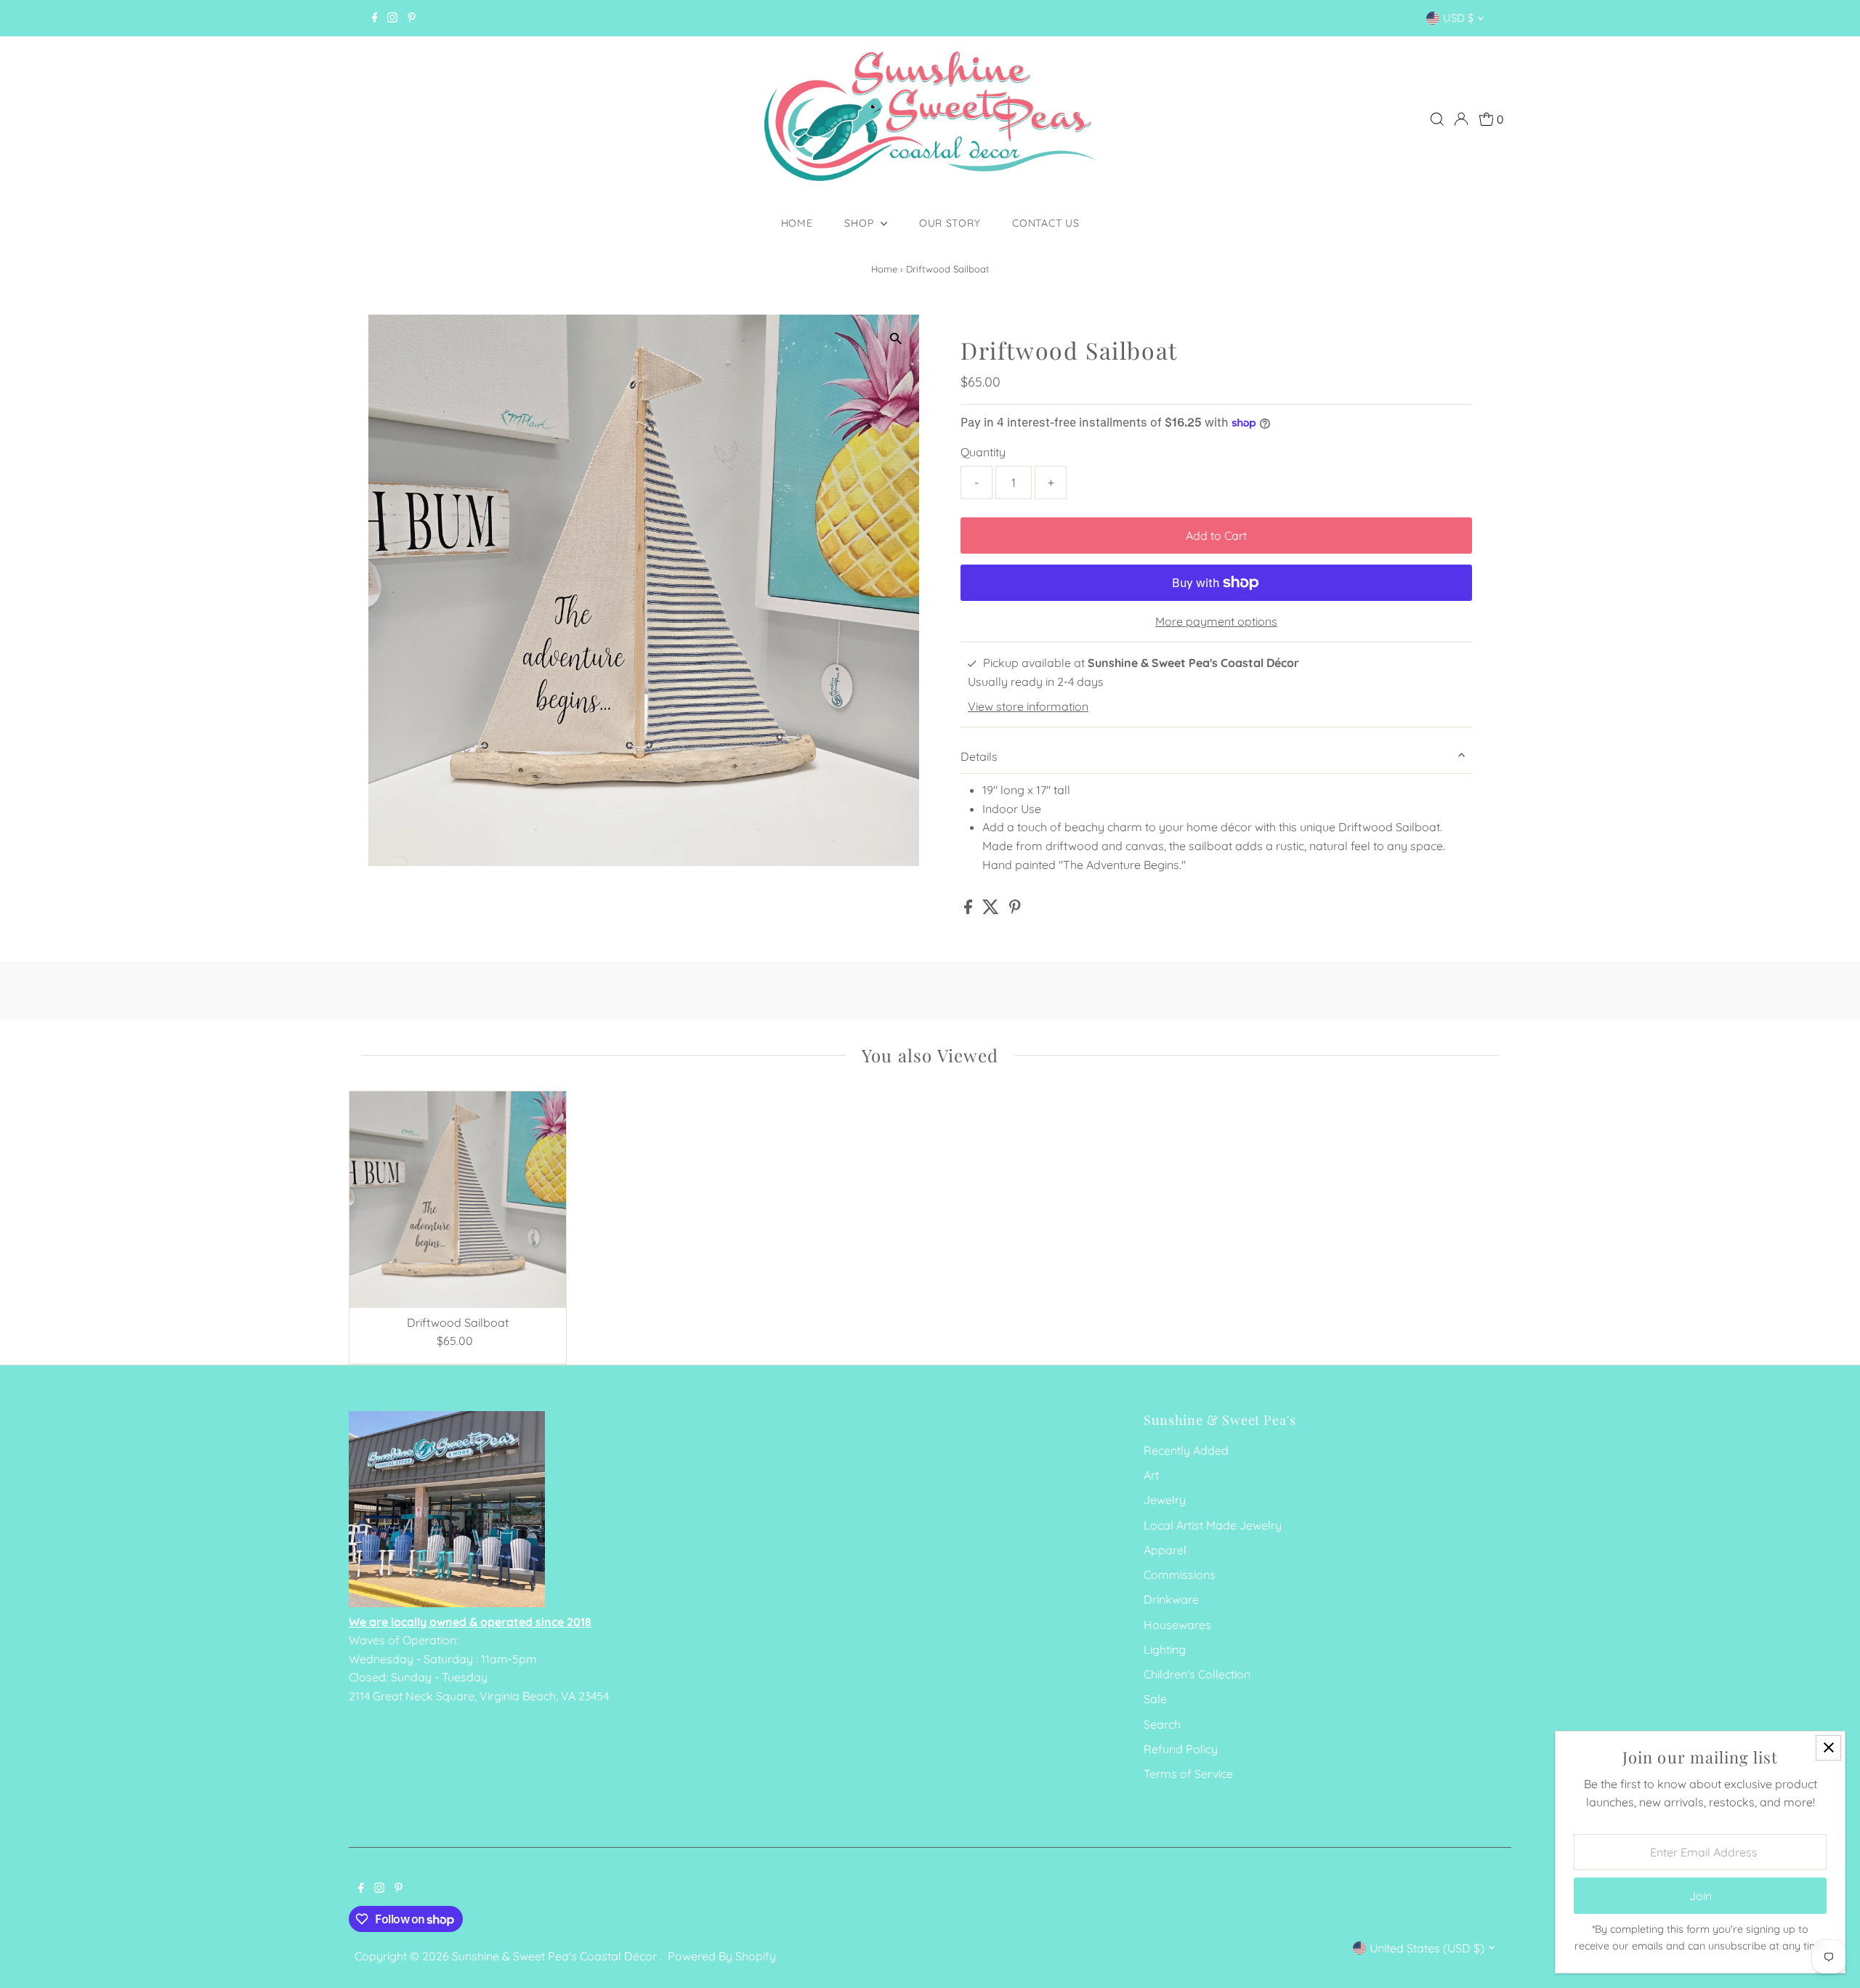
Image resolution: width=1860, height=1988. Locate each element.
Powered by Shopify (722, 1956)
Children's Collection (1197, 1674)
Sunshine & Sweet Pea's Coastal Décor (556, 1956)
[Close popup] (1828, 1748)
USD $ (1458, 18)
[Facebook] (375, 18)
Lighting (1165, 1649)
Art (1151, 1475)
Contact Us (1046, 223)
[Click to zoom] (895, 338)
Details (979, 756)
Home (797, 223)
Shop (861, 223)
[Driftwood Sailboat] (458, 1200)
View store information (1028, 706)
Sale (1155, 1699)
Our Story (950, 223)
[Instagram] (392, 18)
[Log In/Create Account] (1461, 119)
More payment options (1216, 621)
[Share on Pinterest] (1015, 910)
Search (1162, 1724)
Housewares (1177, 1625)
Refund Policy (1181, 1749)
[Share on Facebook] (970, 910)
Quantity (983, 452)
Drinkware (1171, 1599)
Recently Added (1186, 1450)
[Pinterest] (412, 18)
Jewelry (1165, 1500)
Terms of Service (1188, 1774)
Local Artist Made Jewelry (1213, 1525)
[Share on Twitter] (992, 910)
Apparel (1165, 1550)
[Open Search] (1437, 119)
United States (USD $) (1427, 1948)
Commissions (1180, 1575)
